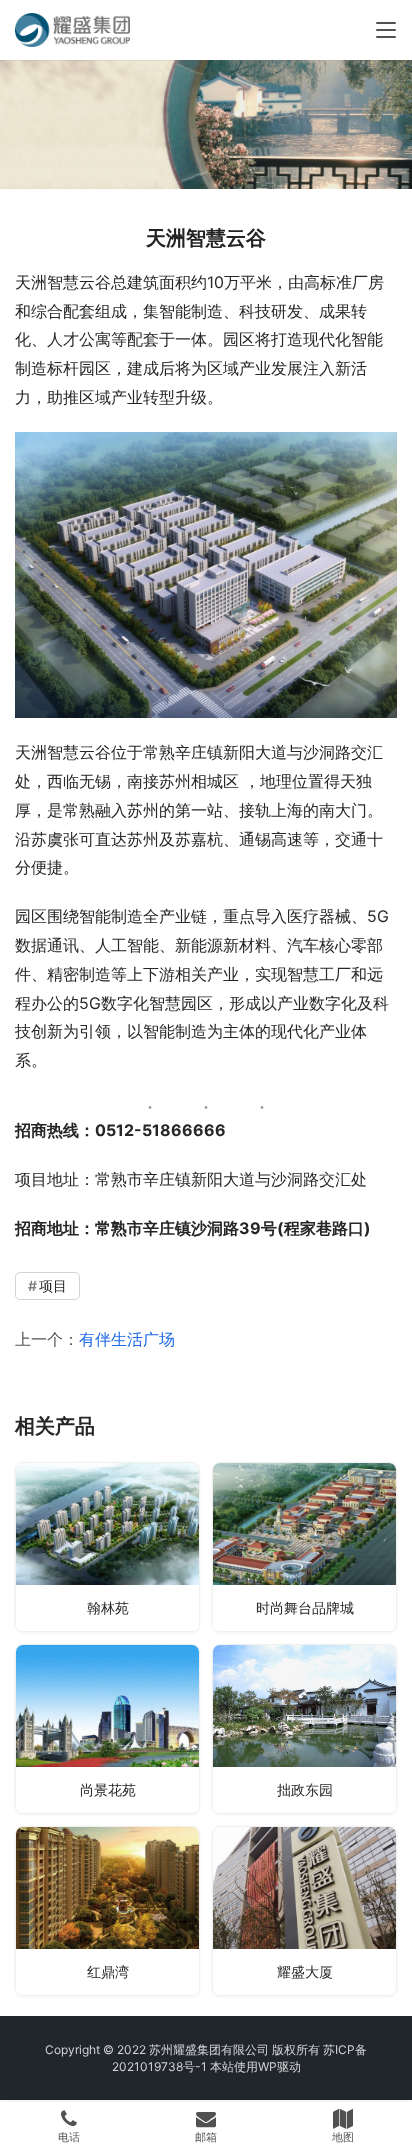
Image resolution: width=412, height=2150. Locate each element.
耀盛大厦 (305, 1971)
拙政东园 (305, 1789)
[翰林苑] (107, 1547)
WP (267, 2066)
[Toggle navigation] (386, 30)
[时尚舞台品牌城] (304, 1547)
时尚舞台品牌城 (305, 1607)
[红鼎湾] (107, 1911)
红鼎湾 (108, 1971)
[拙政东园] (304, 1729)
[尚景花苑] (107, 1729)
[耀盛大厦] (304, 1911)
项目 (53, 1285)
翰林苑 (108, 1607)
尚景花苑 (108, 1789)
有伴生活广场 (127, 1339)
